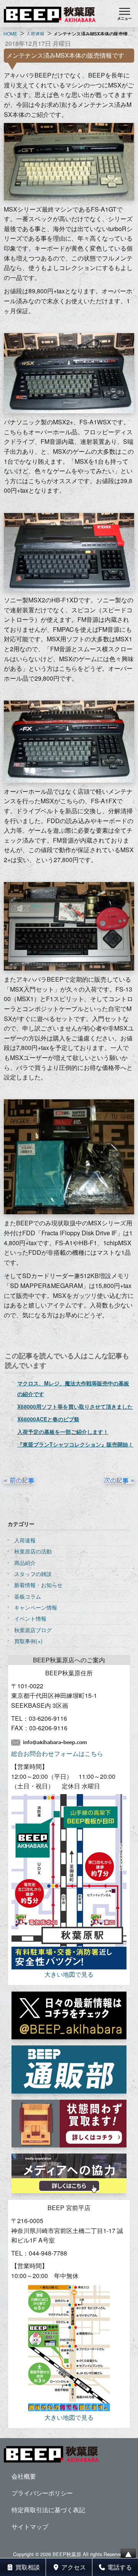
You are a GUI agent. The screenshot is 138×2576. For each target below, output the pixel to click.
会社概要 (24, 2476)
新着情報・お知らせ (38, 1585)
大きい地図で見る (69, 1974)
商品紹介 (25, 1563)
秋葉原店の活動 (33, 1551)
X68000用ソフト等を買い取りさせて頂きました (75, 1406)
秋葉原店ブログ (33, 1630)
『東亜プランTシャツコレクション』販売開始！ (75, 1444)
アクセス (73, 2567)
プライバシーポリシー (42, 2493)
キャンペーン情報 (36, 1607)
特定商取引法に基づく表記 (48, 2510)
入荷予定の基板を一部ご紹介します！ (63, 1432)
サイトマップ (30, 2527)
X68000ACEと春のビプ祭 (48, 1419)
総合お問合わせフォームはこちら (57, 1753)
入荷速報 (25, 1540)
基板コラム (28, 1596)
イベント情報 (30, 1618)
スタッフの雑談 (33, 1574)
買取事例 (25, 1641)
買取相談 (27, 2567)
